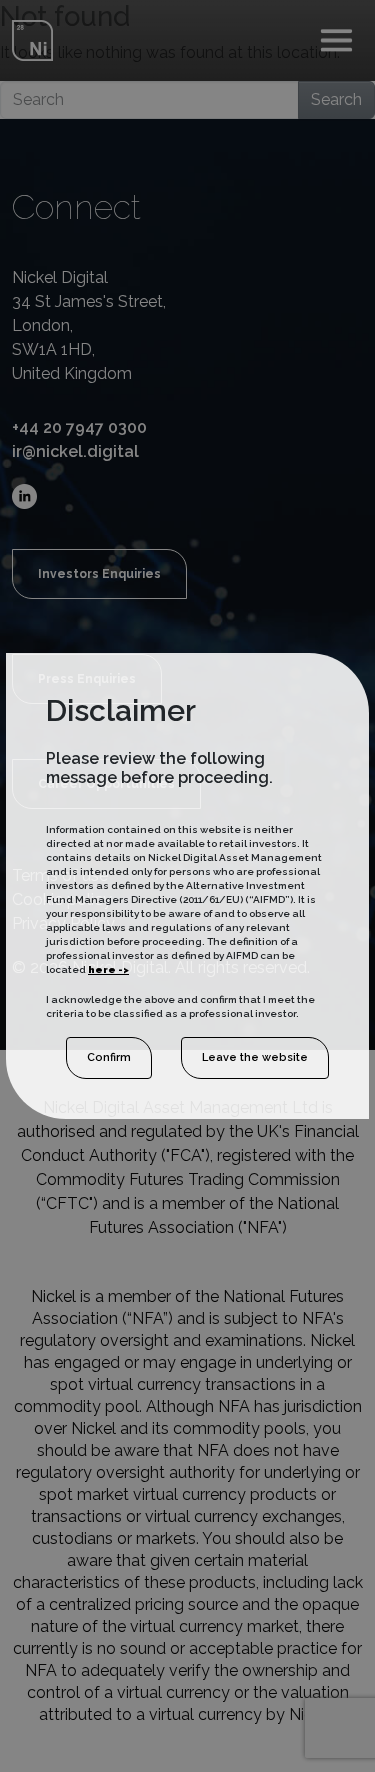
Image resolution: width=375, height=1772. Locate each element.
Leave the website (255, 1057)
